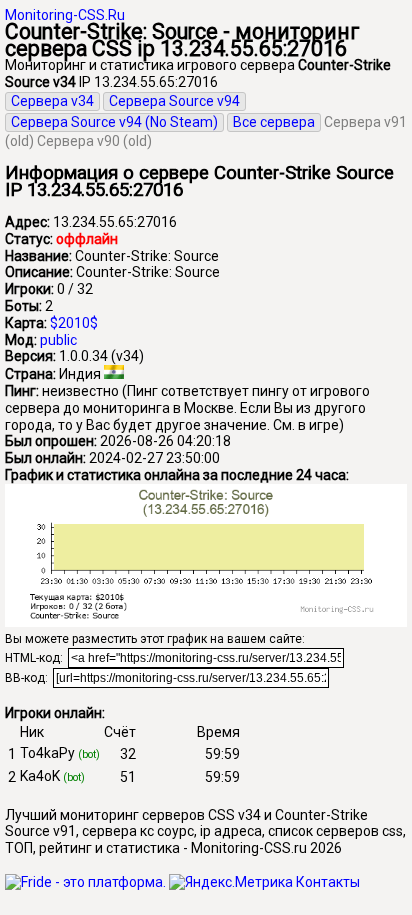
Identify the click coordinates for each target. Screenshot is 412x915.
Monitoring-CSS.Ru (65, 15)
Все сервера (274, 122)
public (58, 340)
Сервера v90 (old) (94, 141)
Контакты (328, 882)
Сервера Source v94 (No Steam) (114, 122)
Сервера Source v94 (174, 101)
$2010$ (74, 323)
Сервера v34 (52, 101)
